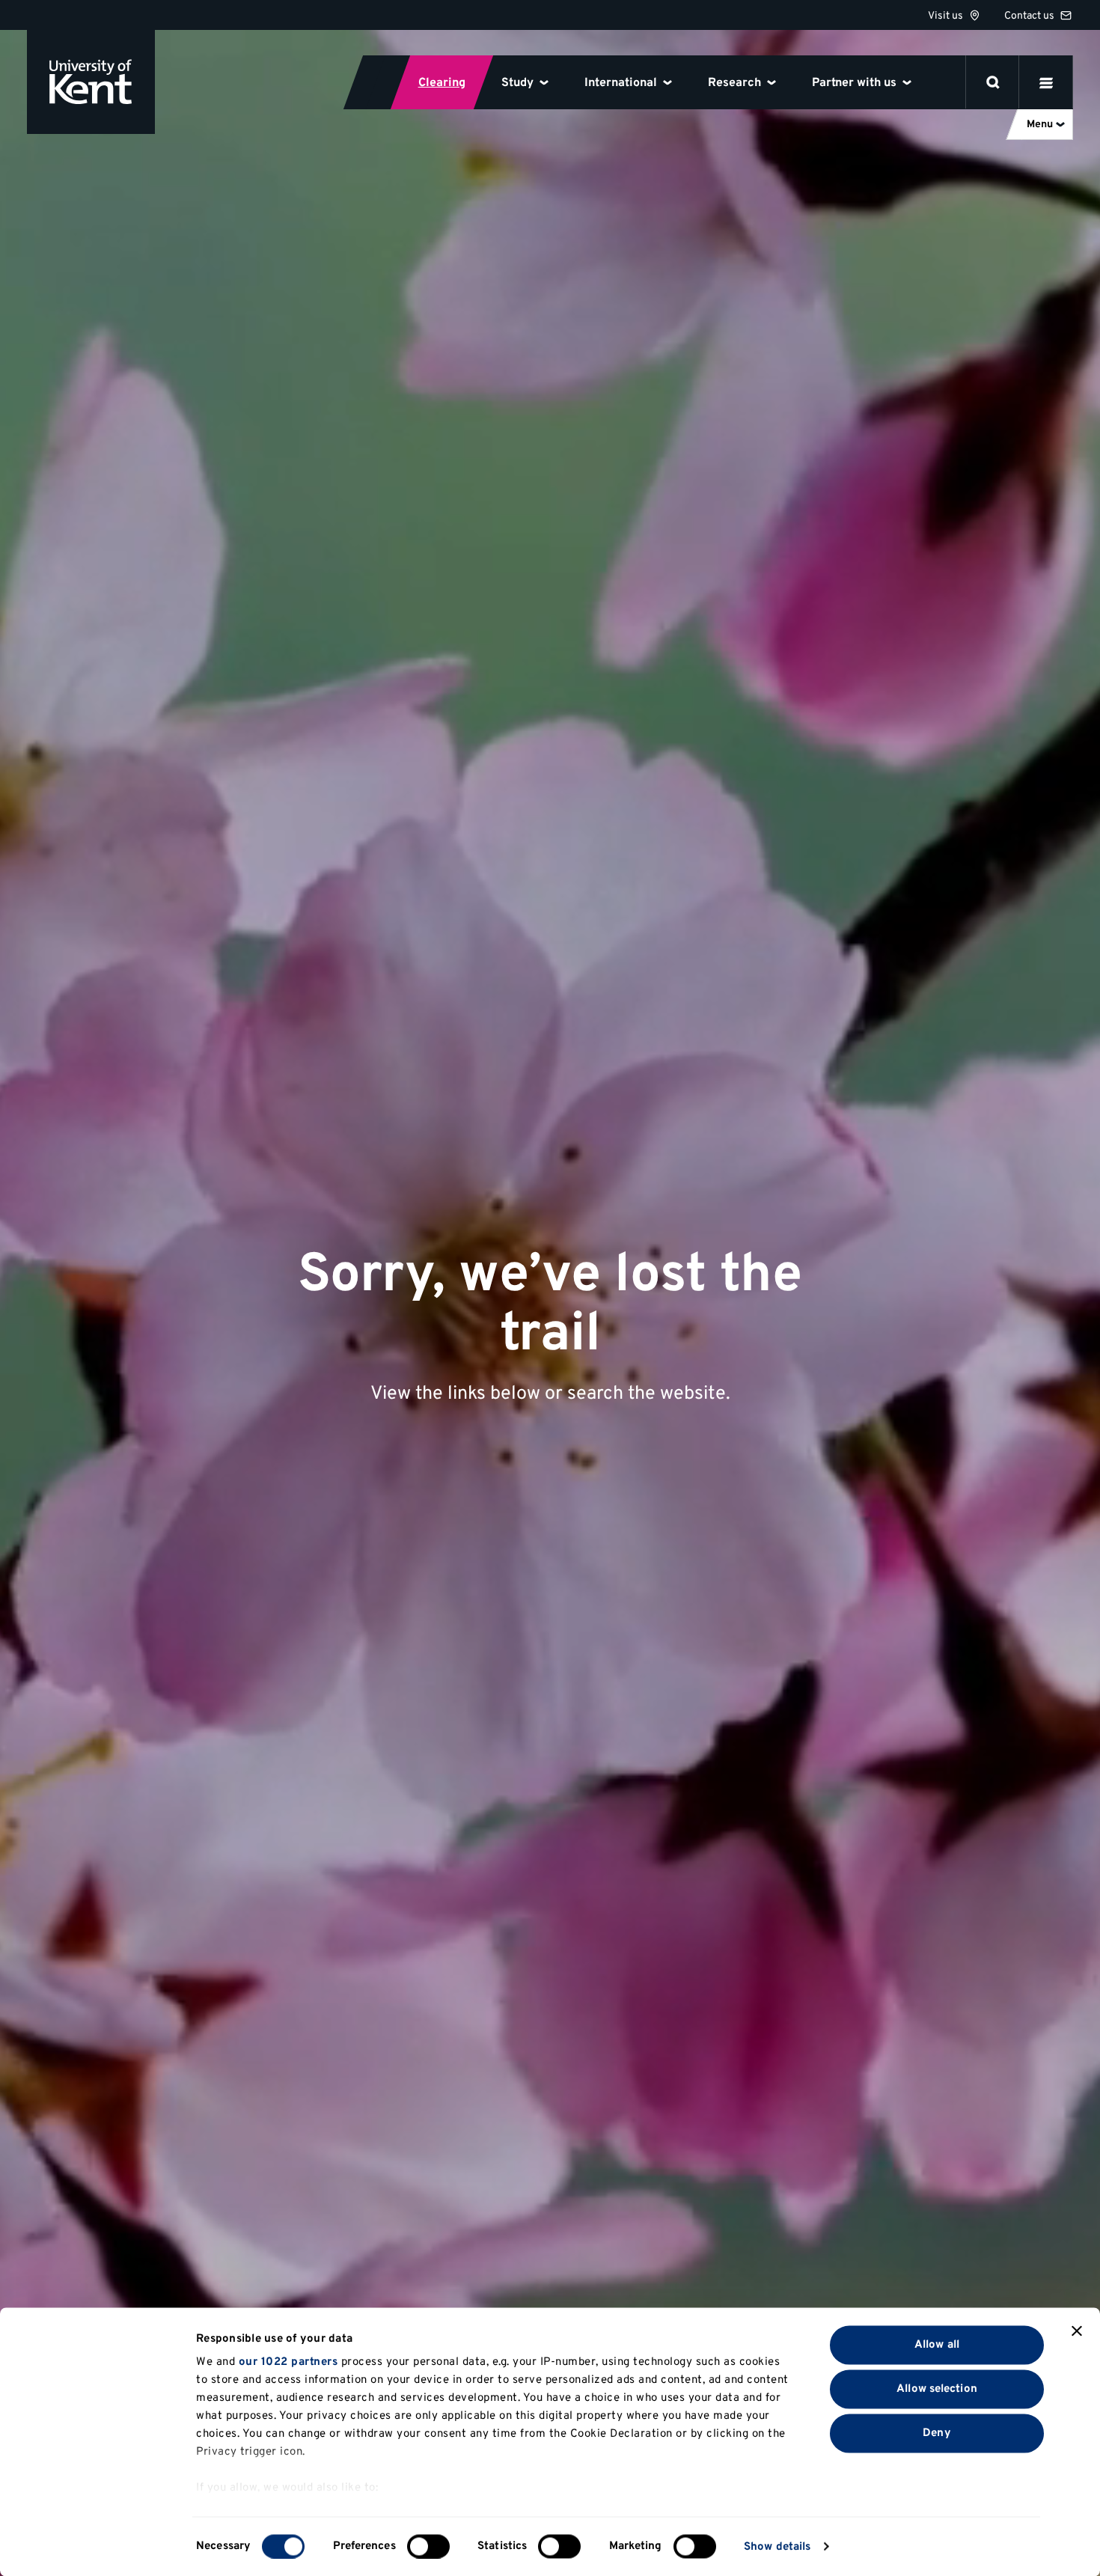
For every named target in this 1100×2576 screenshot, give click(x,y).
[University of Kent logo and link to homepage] (91, 82)
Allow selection (937, 2389)
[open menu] (1046, 82)
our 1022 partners (288, 2362)
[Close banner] (1077, 2331)
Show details (777, 2546)
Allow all (937, 2344)
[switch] (428, 2546)
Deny (936, 2433)
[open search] (993, 82)
